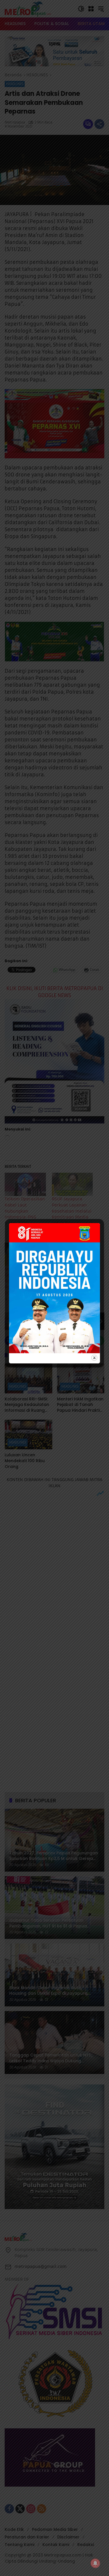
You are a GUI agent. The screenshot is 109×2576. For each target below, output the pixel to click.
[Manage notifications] (95, 2563)
